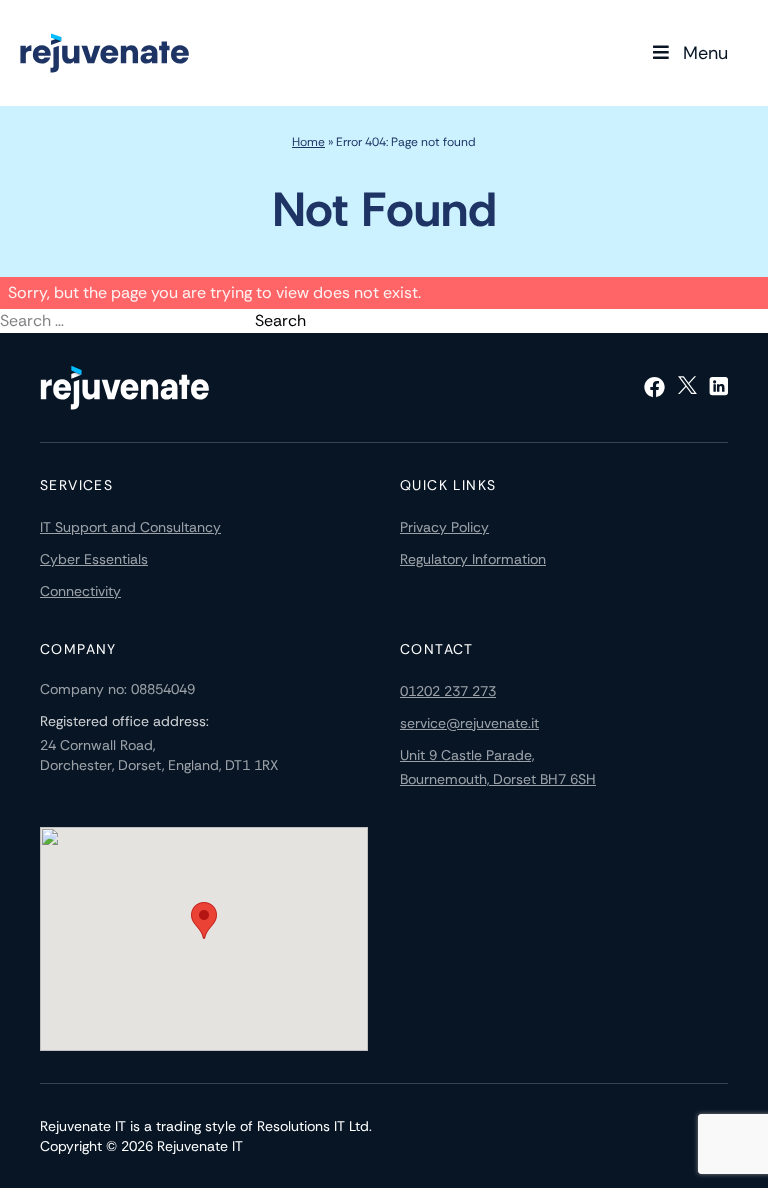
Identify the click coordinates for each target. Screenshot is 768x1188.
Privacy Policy (444, 527)
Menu (705, 53)
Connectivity (80, 591)
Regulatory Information (473, 559)
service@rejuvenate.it (469, 723)
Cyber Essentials (94, 559)
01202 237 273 (448, 691)
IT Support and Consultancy (130, 527)
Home (308, 142)
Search (280, 320)
